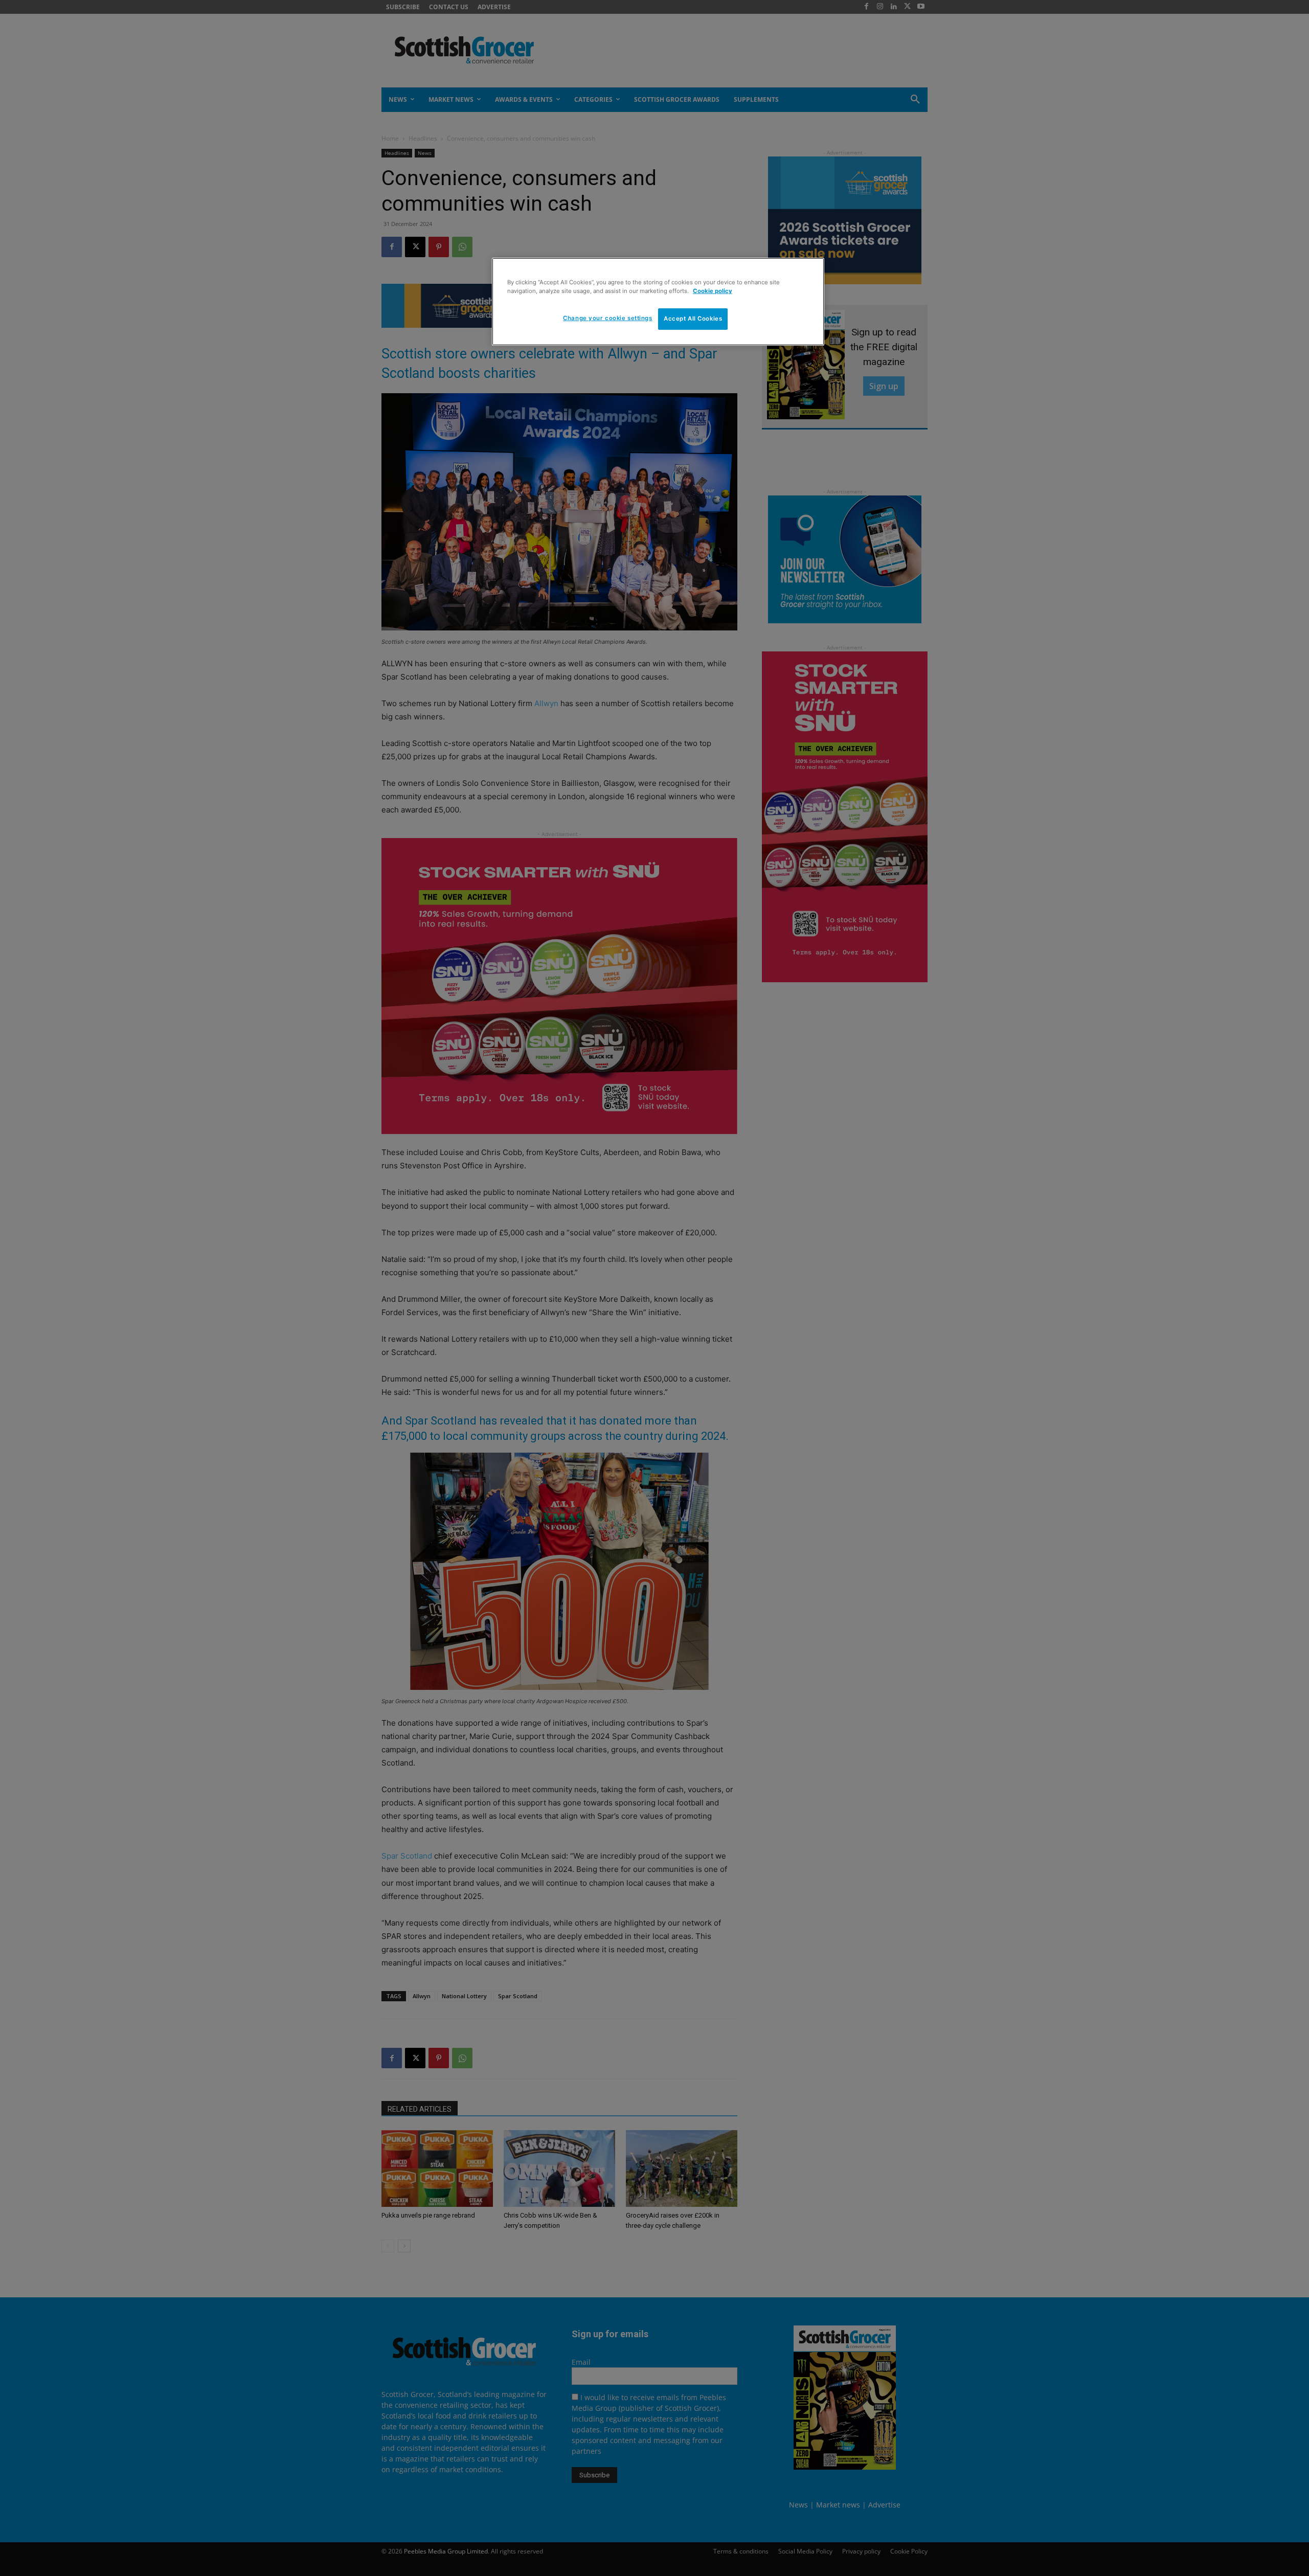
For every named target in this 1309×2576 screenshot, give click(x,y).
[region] (658, 302)
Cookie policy (713, 291)
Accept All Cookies (693, 319)
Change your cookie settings (607, 318)
